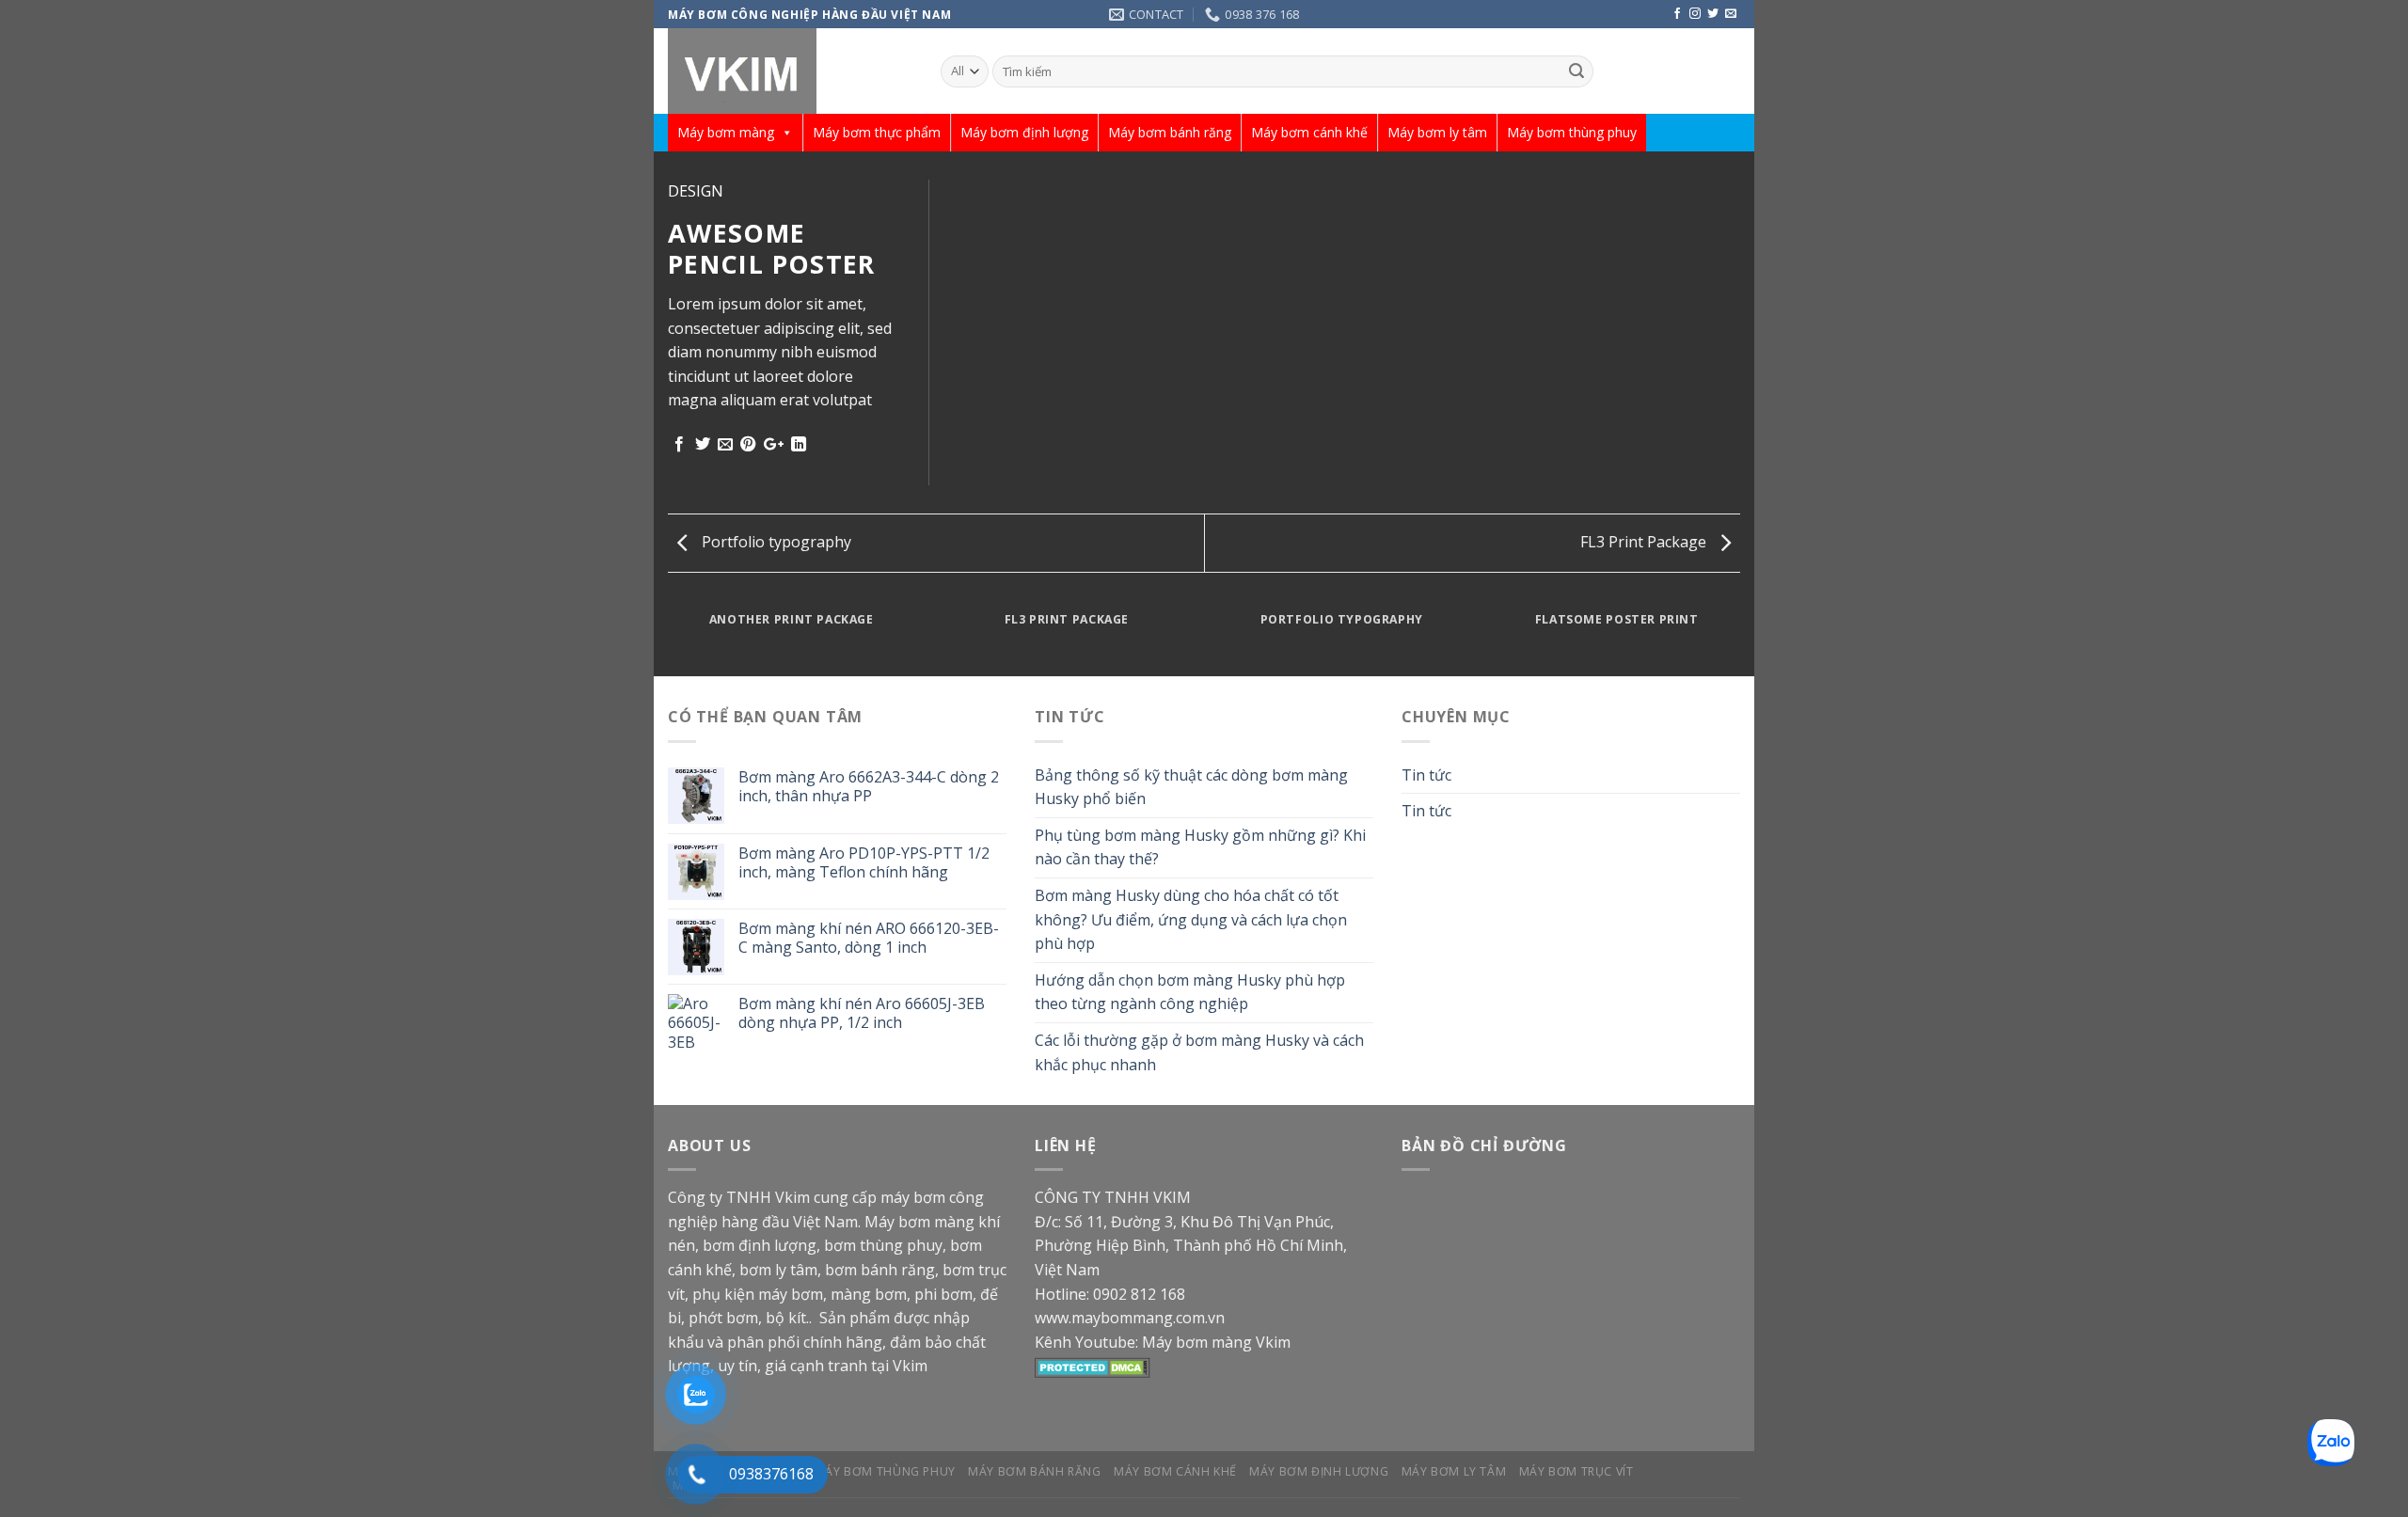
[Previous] (664, 637)
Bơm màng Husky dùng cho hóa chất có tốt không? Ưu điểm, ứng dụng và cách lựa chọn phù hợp (1191, 919)
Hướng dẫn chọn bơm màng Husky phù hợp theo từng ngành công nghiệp (1190, 992)
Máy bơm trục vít (1576, 1471)
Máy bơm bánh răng (1170, 132)
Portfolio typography (775, 542)
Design (696, 191)
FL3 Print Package (1645, 542)
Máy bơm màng (726, 132)
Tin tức (1426, 775)
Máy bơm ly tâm (1437, 132)
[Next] (1744, 637)
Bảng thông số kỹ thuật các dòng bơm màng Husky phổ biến (1191, 787)
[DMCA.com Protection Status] (1093, 1366)
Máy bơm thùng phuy (1572, 132)
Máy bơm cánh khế (1309, 132)
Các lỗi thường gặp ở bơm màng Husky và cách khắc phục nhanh (1199, 1052)
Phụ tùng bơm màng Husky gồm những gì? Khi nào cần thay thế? (1200, 847)
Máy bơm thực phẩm (877, 132)
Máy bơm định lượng (1024, 132)
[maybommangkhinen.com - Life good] (790, 71)
